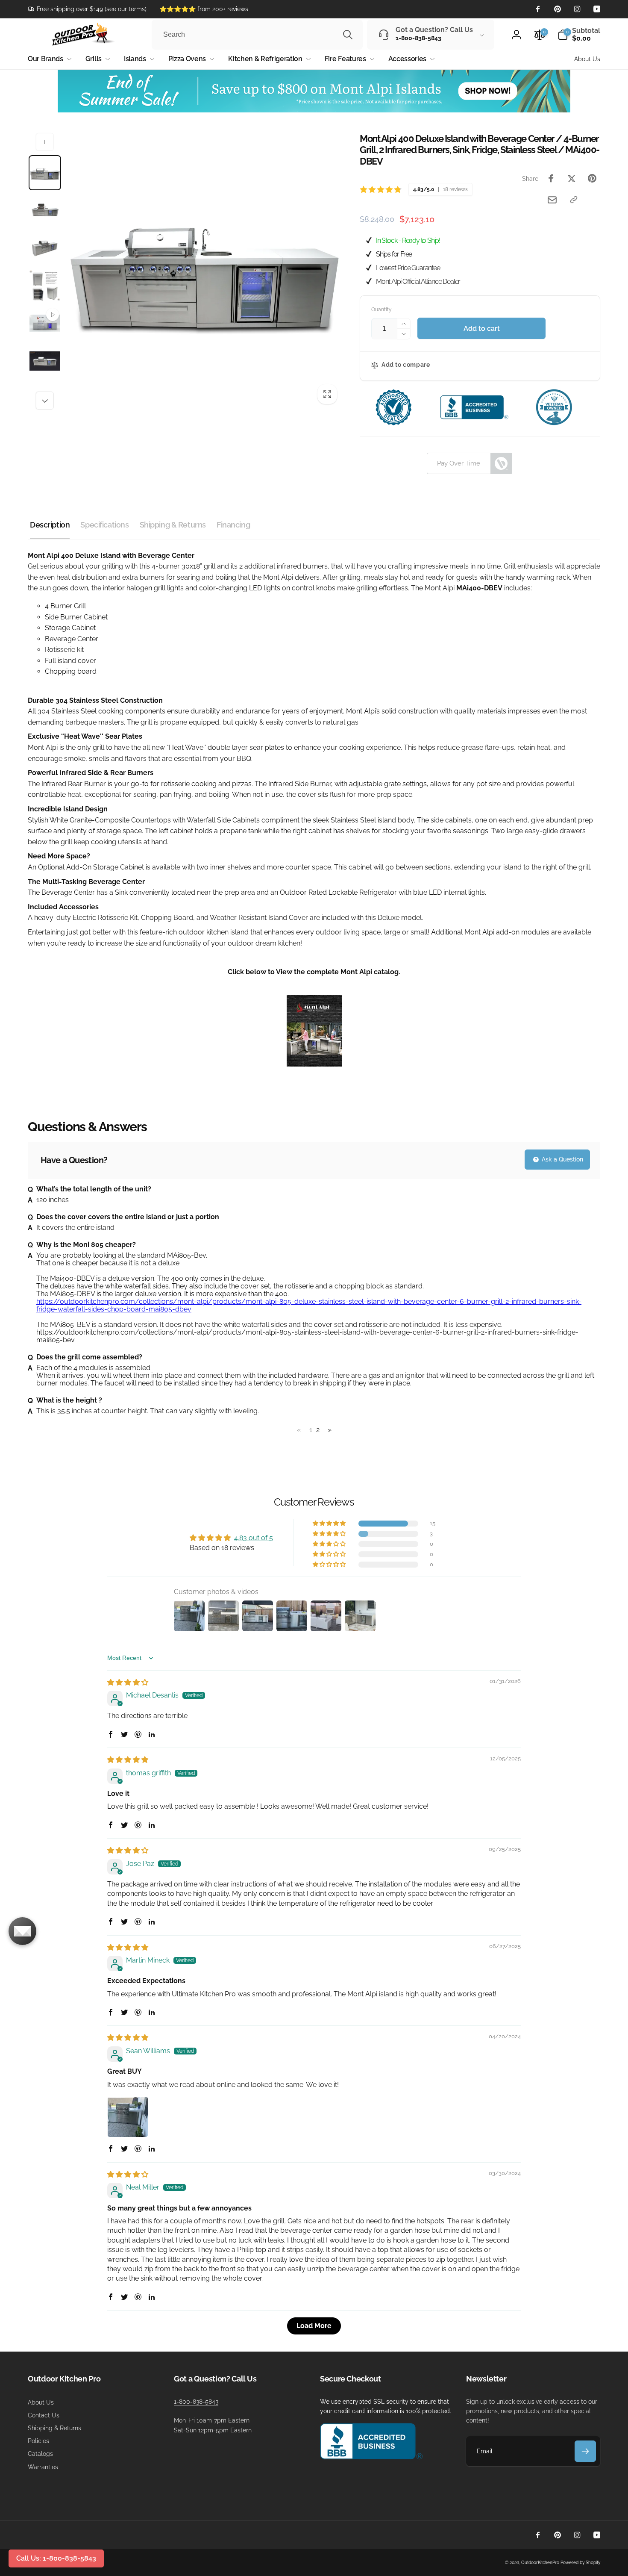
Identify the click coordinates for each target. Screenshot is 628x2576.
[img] (128, 1682)
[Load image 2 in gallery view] (45, 210)
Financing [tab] (233, 525)
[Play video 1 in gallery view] (45, 323)
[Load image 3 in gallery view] (45, 248)
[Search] (348, 35)
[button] (579, 35)
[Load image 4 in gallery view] (45, 286)
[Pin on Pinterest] (592, 178)
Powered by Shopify (580, 2563)
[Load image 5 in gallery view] (45, 361)
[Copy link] (574, 200)
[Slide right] (45, 401)
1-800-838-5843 (196, 2402)
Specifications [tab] (104, 525)
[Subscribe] (585, 2451)
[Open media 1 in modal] (204, 271)
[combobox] (257, 35)
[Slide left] (45, 142)
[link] (87, 9)
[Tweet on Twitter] (572, 178)
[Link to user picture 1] (128, 2117)
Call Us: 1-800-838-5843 (56, 2558)
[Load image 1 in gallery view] (45, 173)
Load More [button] (314, 2326)
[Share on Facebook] (551, 178)
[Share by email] (552, 200)
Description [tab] (50, 525)
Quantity (381, 310)
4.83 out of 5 (254, 1538)
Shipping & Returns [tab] (173, 525)
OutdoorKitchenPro (540, 2563)
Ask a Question (562, 1159)
